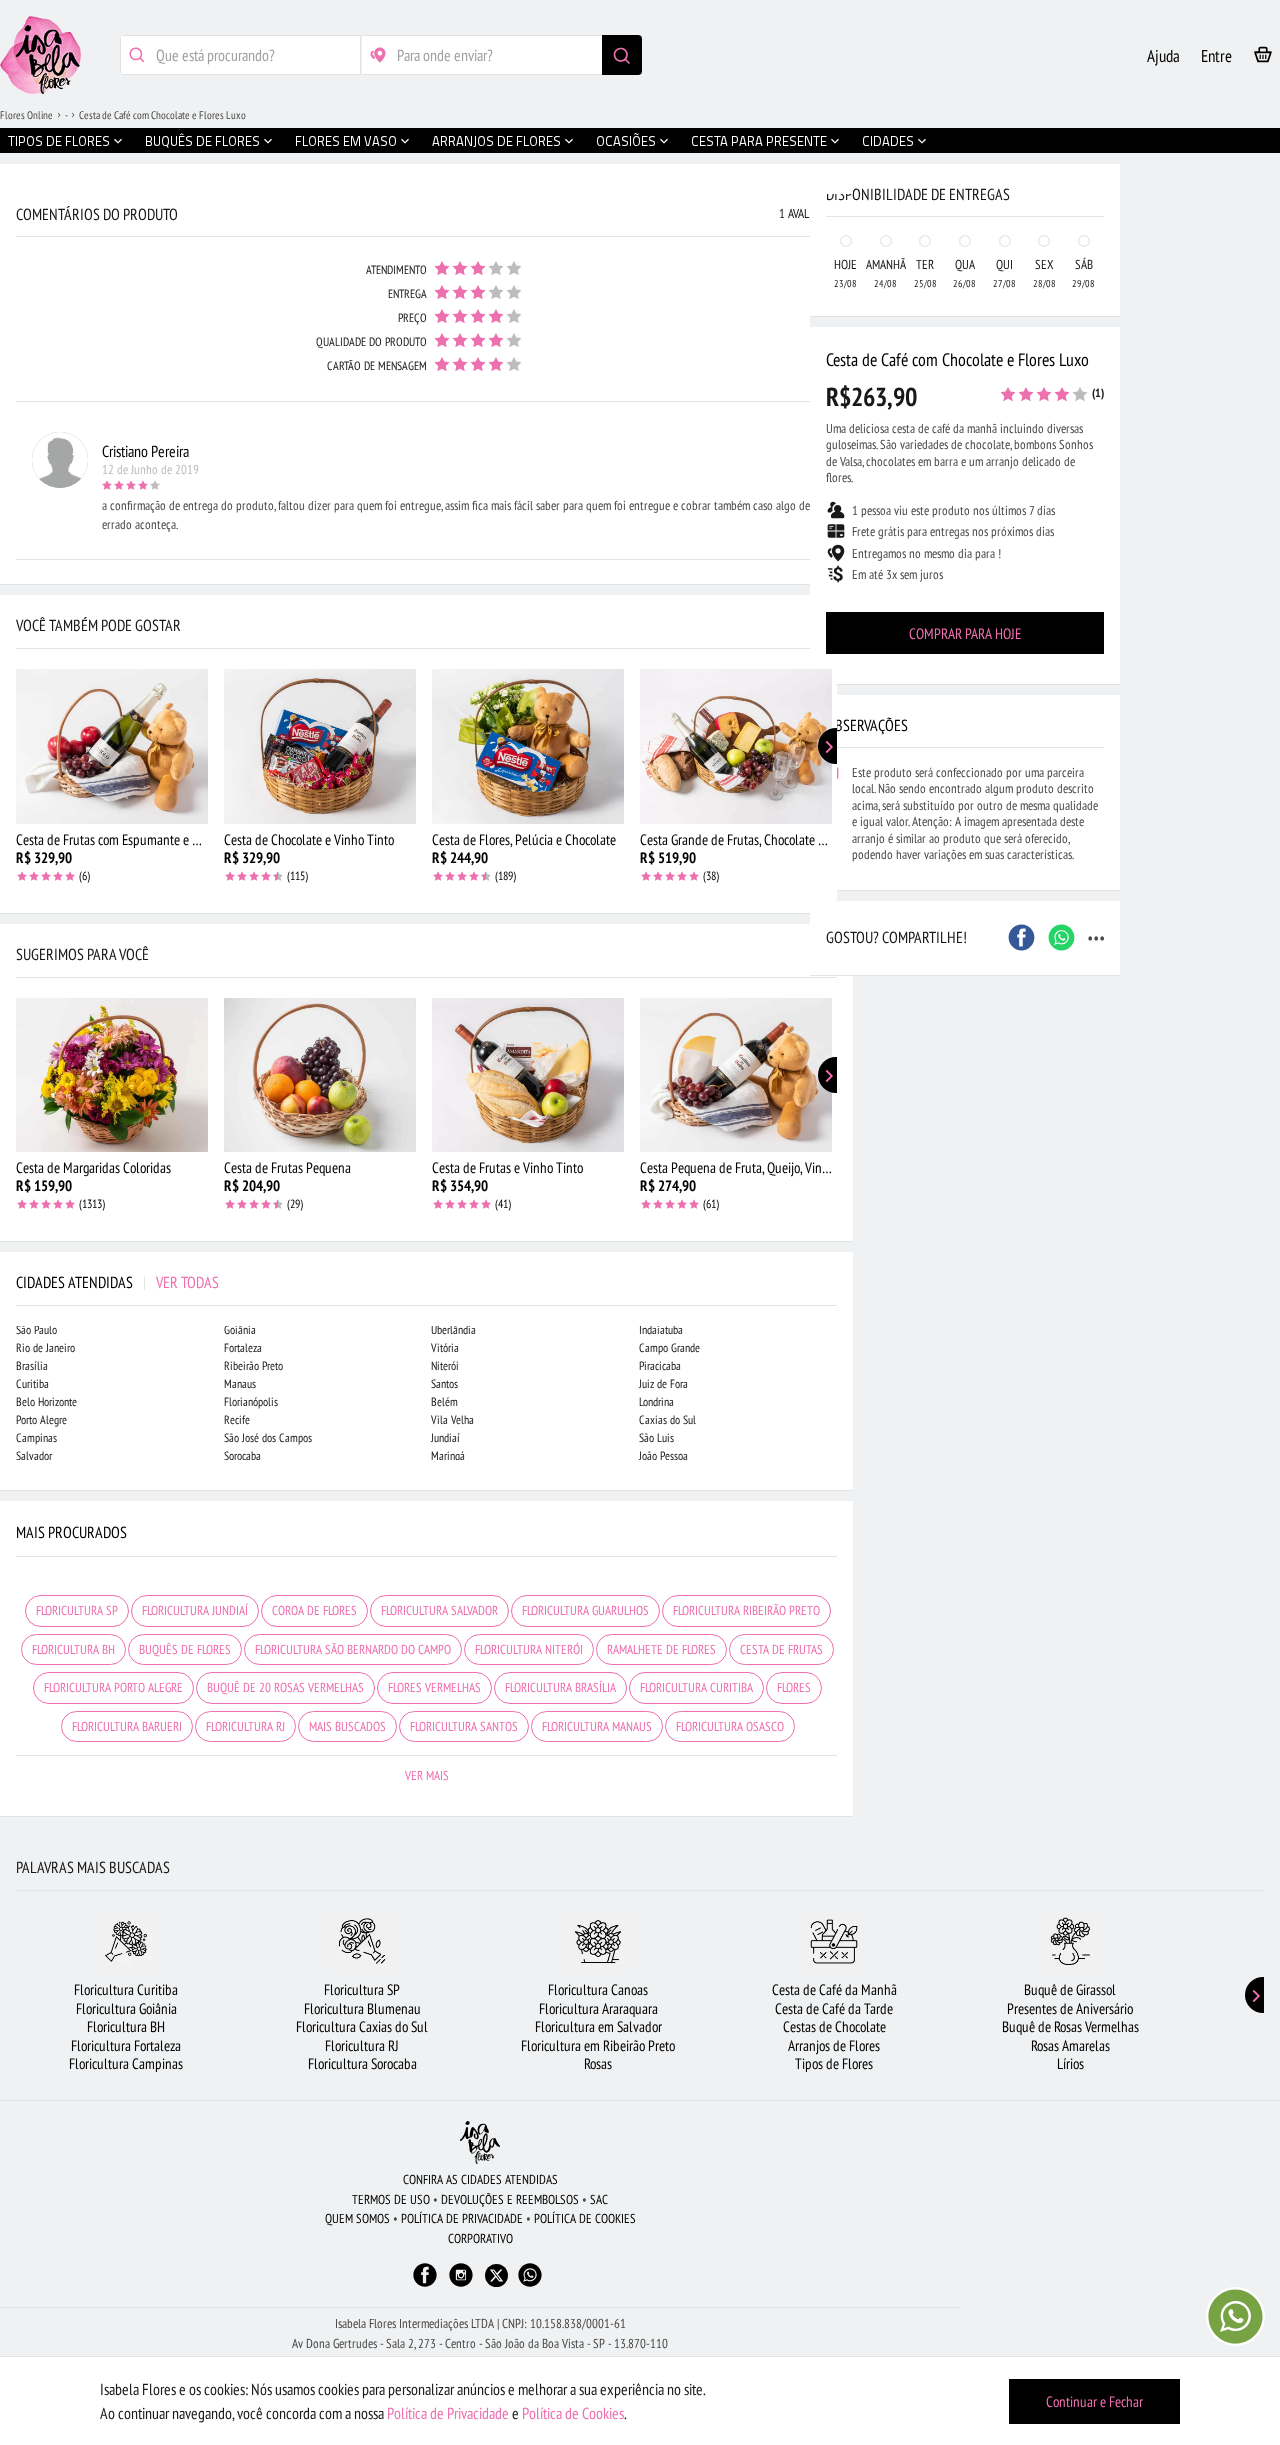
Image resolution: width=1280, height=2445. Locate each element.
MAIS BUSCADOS (347, 1726)
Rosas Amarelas (1070, 2045)
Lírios (1070, 2063)
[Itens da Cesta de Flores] (1263, 58)
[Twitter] (496, 2275)
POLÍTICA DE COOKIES (585, 2218)
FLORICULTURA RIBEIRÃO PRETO (746, 1610)
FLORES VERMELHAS (434, 1687)
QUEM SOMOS (357, 2218)
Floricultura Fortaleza (126, 2045)
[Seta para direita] (833, 428)
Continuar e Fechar (1094, 2401)
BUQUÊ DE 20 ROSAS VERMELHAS (285, 1687)
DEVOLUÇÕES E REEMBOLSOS (510, 2199)
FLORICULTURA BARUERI (127, 1726)
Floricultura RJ (362, 2045)
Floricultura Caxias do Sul (362, 2026)
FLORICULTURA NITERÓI (529, 1649)
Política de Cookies (573, 2413)
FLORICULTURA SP (77, 1610)
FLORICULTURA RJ (245, 1726)
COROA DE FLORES (314, 1610)
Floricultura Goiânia (126, 2008)
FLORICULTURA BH (73, 1649)
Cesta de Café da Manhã (834, 1989)
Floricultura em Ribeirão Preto (598, 2045)
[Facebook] (425, 2284)
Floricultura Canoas (598, 1989)
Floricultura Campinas (126, 2063)
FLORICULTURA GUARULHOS (585, 1610)
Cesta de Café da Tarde (834, 2008)
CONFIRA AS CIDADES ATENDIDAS (480, 2179)
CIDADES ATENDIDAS (117, 1282)
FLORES (794, 1687)
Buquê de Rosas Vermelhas (1070, 2026)
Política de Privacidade (448, 2413)
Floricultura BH (126, 2026)
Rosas (598, 2063)
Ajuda (1163, 56)
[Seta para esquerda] (20, 428)
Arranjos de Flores (834, 2045)
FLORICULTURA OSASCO (730, 1726)
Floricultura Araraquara (598, 2008)
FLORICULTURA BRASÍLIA (560, 1687)
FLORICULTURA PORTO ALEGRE (113, 1687)
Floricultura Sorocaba (362, 2063)
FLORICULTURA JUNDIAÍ (195, 1610)
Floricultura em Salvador (598, 2026)
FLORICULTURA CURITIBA (696, 1687)
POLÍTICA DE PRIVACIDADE (462, 2218)
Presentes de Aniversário (1070, 2008)
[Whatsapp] (530, 2284)
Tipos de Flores (834, 2063)
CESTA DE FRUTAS (781, 1649)
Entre (1216, 56)
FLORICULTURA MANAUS (597, 1726)
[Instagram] (461, 2284)
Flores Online (26, 115)
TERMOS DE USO (391, 2199)
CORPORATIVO (480, 2238)
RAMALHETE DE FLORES (661, 1649)
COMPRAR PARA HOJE (965, 633)
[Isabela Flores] (480, 2142)
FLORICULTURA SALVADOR (439, 1610)
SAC (599, 2199)
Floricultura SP (362, 1989)
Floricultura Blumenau (362, 2008)
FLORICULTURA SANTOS (464, 1726)
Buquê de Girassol (1070, 1989)
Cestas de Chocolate (834, 2026)
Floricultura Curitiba (126, 1989)
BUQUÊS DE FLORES (185, 1649)
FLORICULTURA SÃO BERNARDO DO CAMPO (353, 1649)
